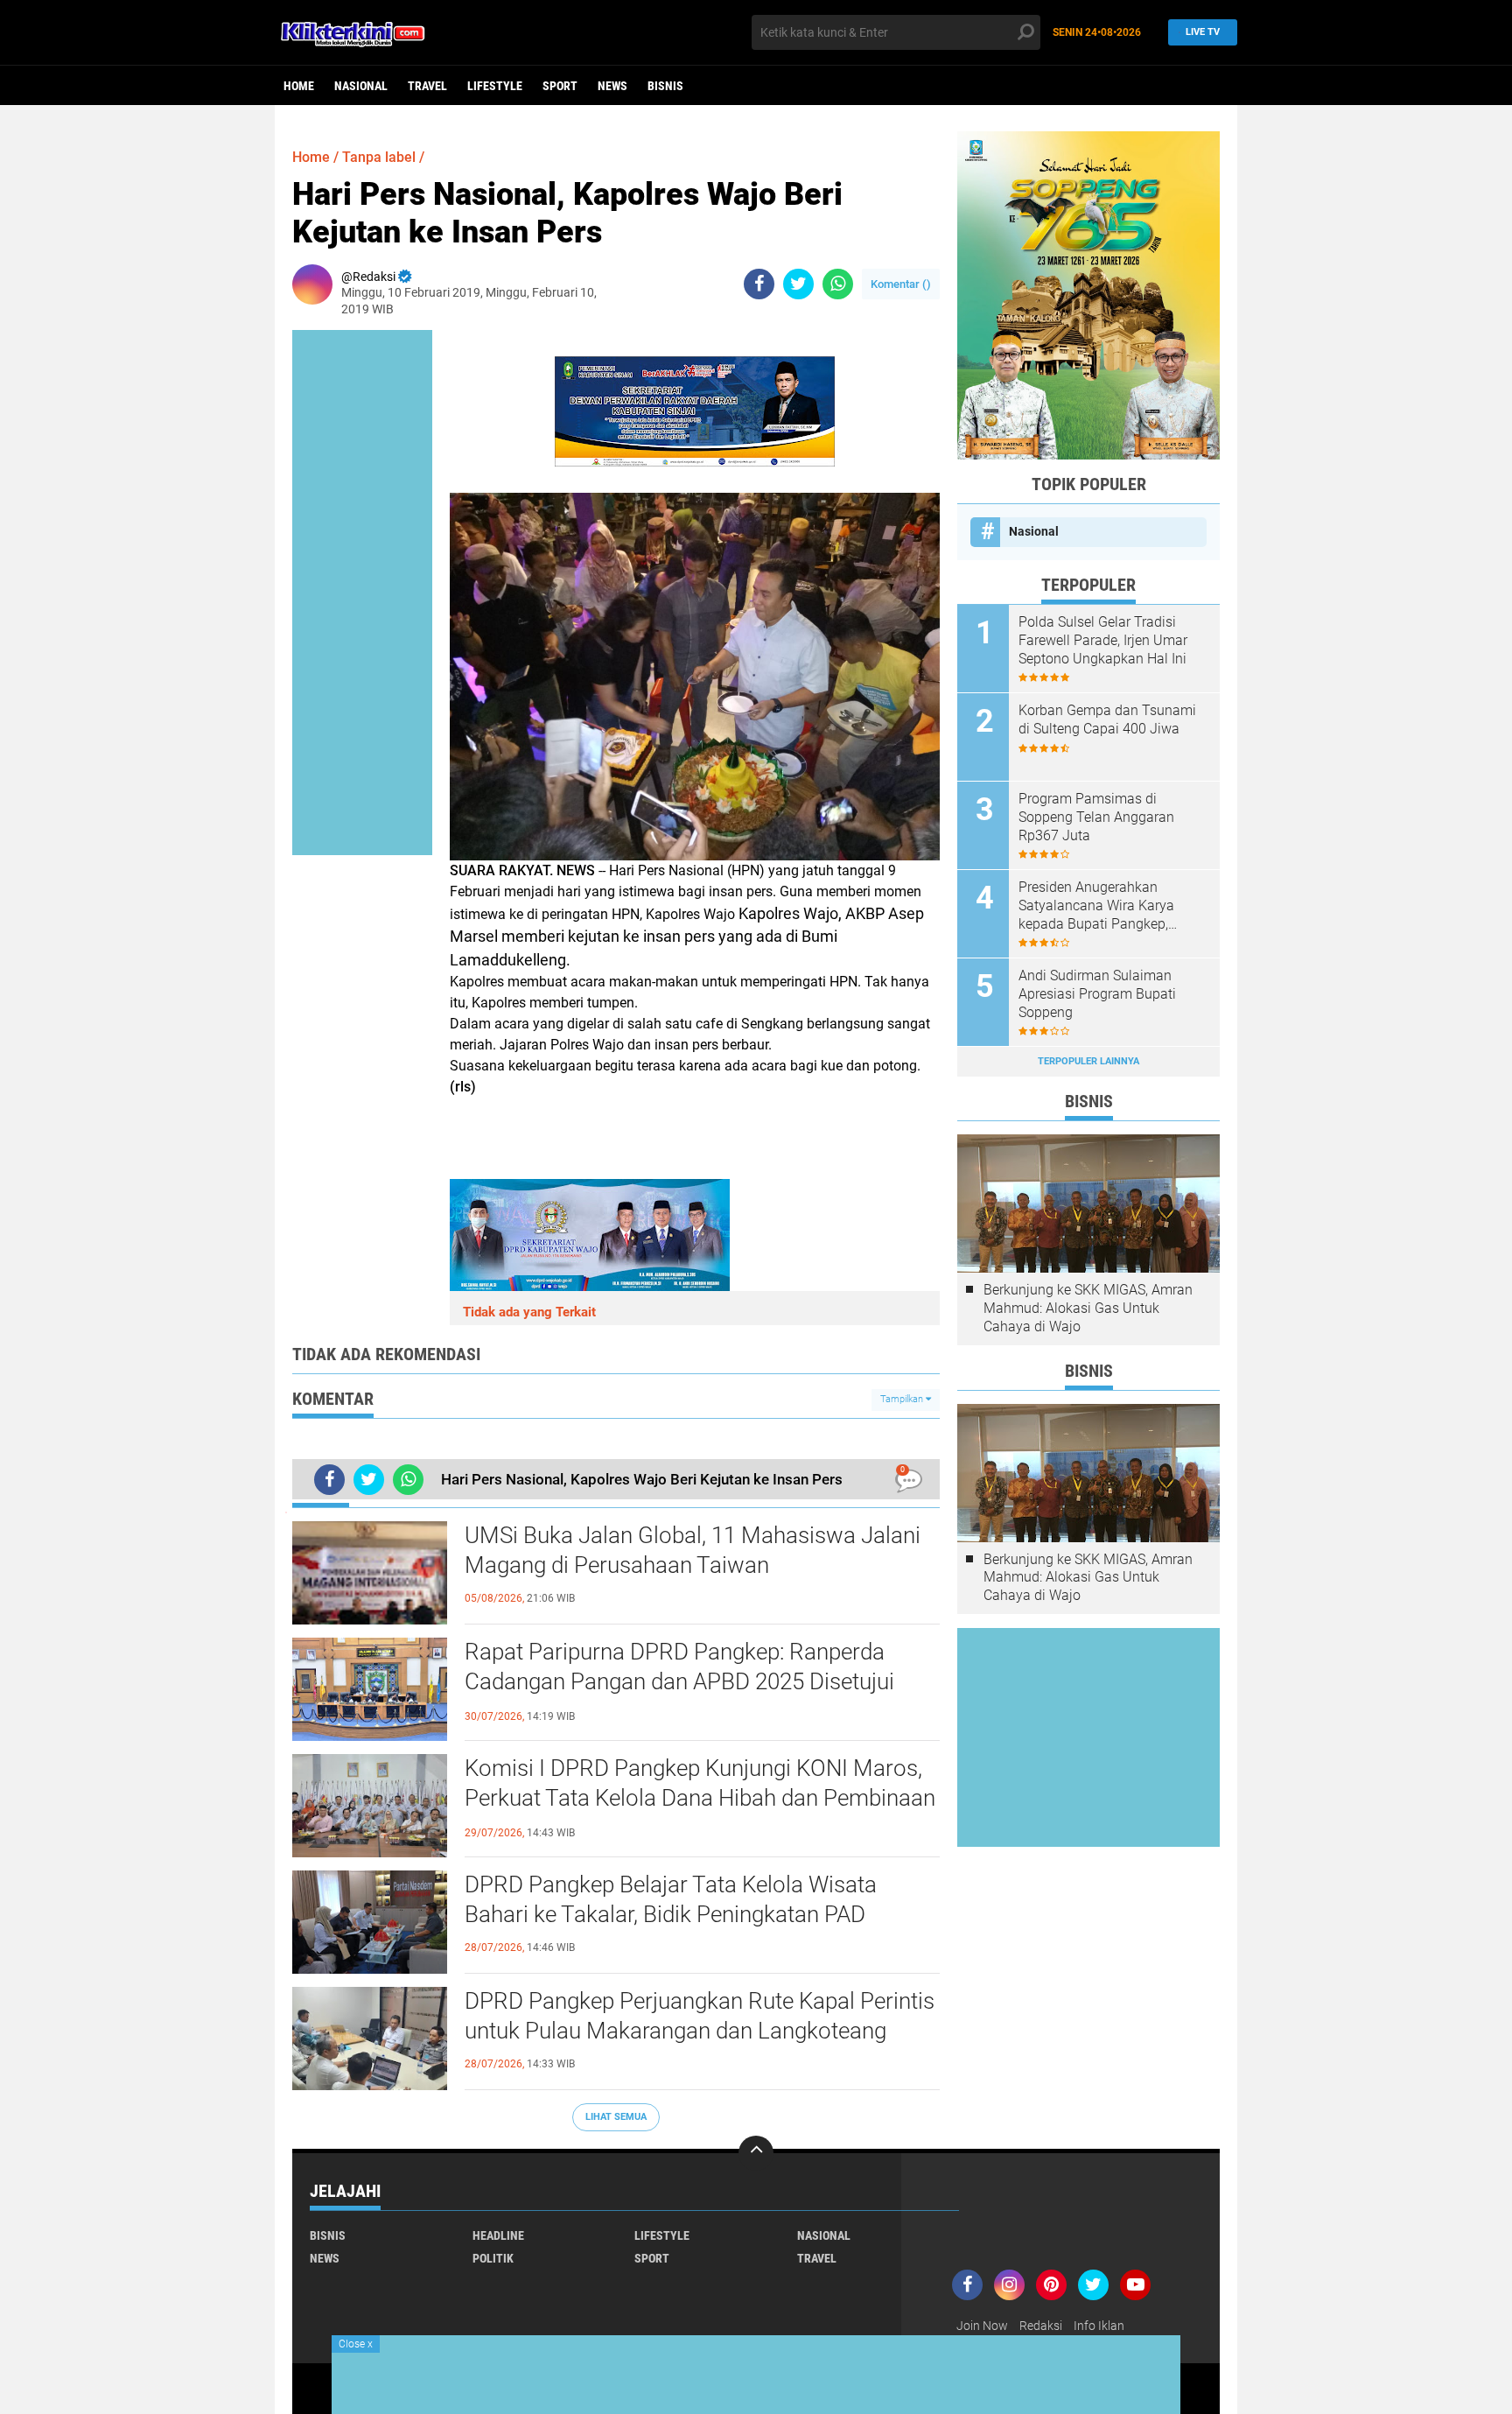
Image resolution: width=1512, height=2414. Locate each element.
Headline (498, 2235)
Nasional (361, 86)
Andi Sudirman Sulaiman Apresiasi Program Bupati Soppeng (1097, 994)
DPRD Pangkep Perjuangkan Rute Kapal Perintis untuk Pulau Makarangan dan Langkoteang (700, 2016)
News (612, 86)
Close (356, 2344)
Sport (560, 86)
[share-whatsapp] (838, 284)
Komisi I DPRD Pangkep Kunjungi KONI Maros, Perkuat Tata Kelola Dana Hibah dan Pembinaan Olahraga (700, 1798)
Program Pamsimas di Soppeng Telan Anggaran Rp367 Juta (1096, 817)
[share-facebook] (759, 284)
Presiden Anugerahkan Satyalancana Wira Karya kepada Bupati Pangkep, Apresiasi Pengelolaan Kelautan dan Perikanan (1096, 906)
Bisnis (665, 86)
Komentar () (901, 284)
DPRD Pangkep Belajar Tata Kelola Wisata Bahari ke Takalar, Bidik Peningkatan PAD (671, 1899)
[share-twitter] (798, 284)
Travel (427, 86)
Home (299, 86)
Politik (493, 2258)
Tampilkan (903, 1399)
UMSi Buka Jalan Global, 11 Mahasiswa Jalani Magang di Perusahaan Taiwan (693, 1550)
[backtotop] (756, 2153)
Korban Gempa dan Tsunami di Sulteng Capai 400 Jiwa (1107, 719)
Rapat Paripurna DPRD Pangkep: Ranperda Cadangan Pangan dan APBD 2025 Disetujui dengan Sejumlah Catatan (679, 1681)
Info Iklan (1099, 2326)
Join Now (982, 2326)
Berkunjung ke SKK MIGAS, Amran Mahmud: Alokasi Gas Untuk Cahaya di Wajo (1088, 1308)
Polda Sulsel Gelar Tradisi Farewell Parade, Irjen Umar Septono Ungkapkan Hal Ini (1103, 640)
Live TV (1203, 32)
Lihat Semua (616, 2117)
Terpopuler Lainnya (1088, 1061)
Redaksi (1041, 2326)
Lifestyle (495, 86)
